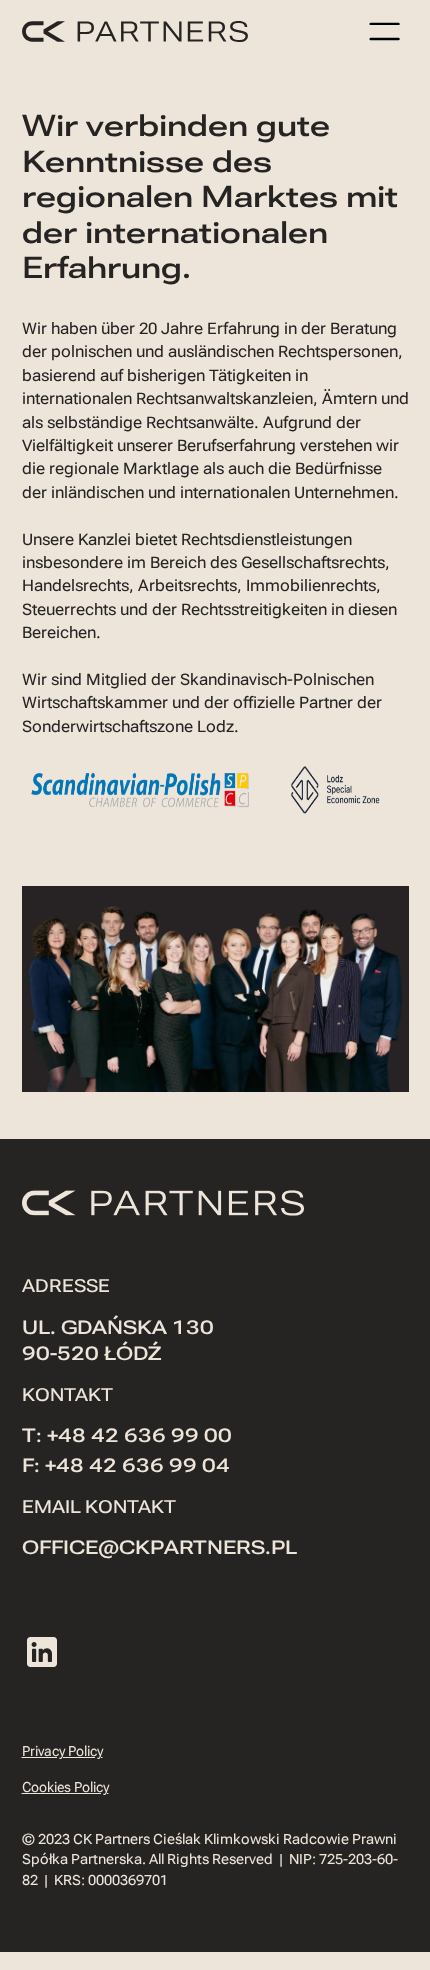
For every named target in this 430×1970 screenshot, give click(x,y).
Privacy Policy (62, 1751)
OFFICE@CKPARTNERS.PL (159, 1548)
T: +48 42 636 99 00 (127, 1436)
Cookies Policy (65, 1787)
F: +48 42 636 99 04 (126, 1466)
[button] (385, 31)
